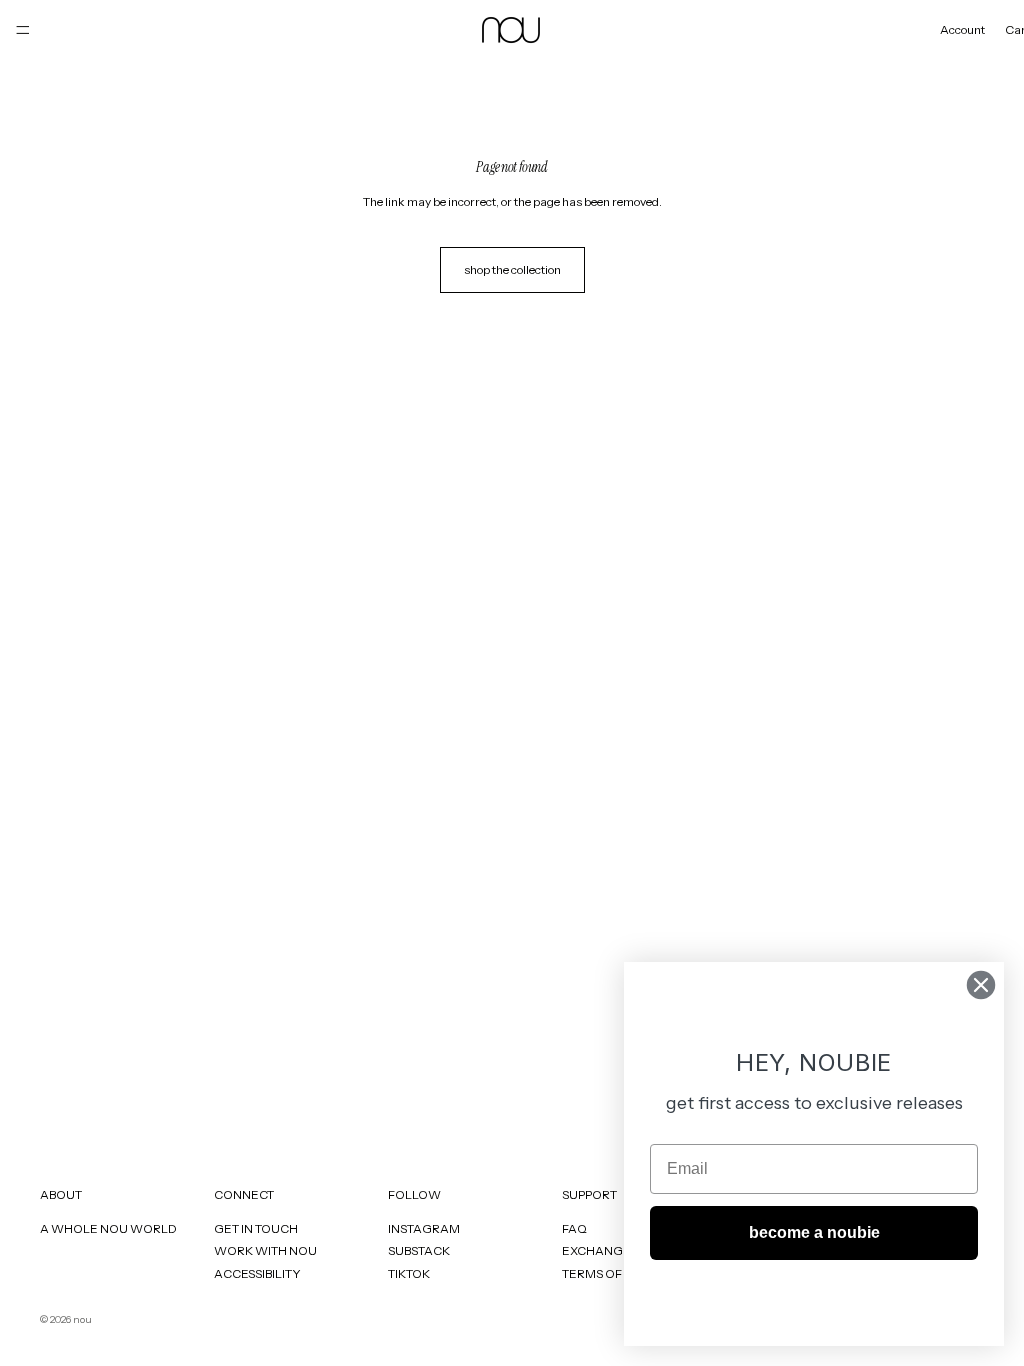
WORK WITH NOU (265, 1250)
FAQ (574, 1228)
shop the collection (512, 269)
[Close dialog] (981, 985)
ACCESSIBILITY (257, 1273)
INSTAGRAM (424, 1228)
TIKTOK (409, 1273)
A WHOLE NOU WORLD (108, 1228)
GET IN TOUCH (256, 1228)
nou (82, 1319)
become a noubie (814, 1232)
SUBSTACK (419, 1250)
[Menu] (23, 30)
